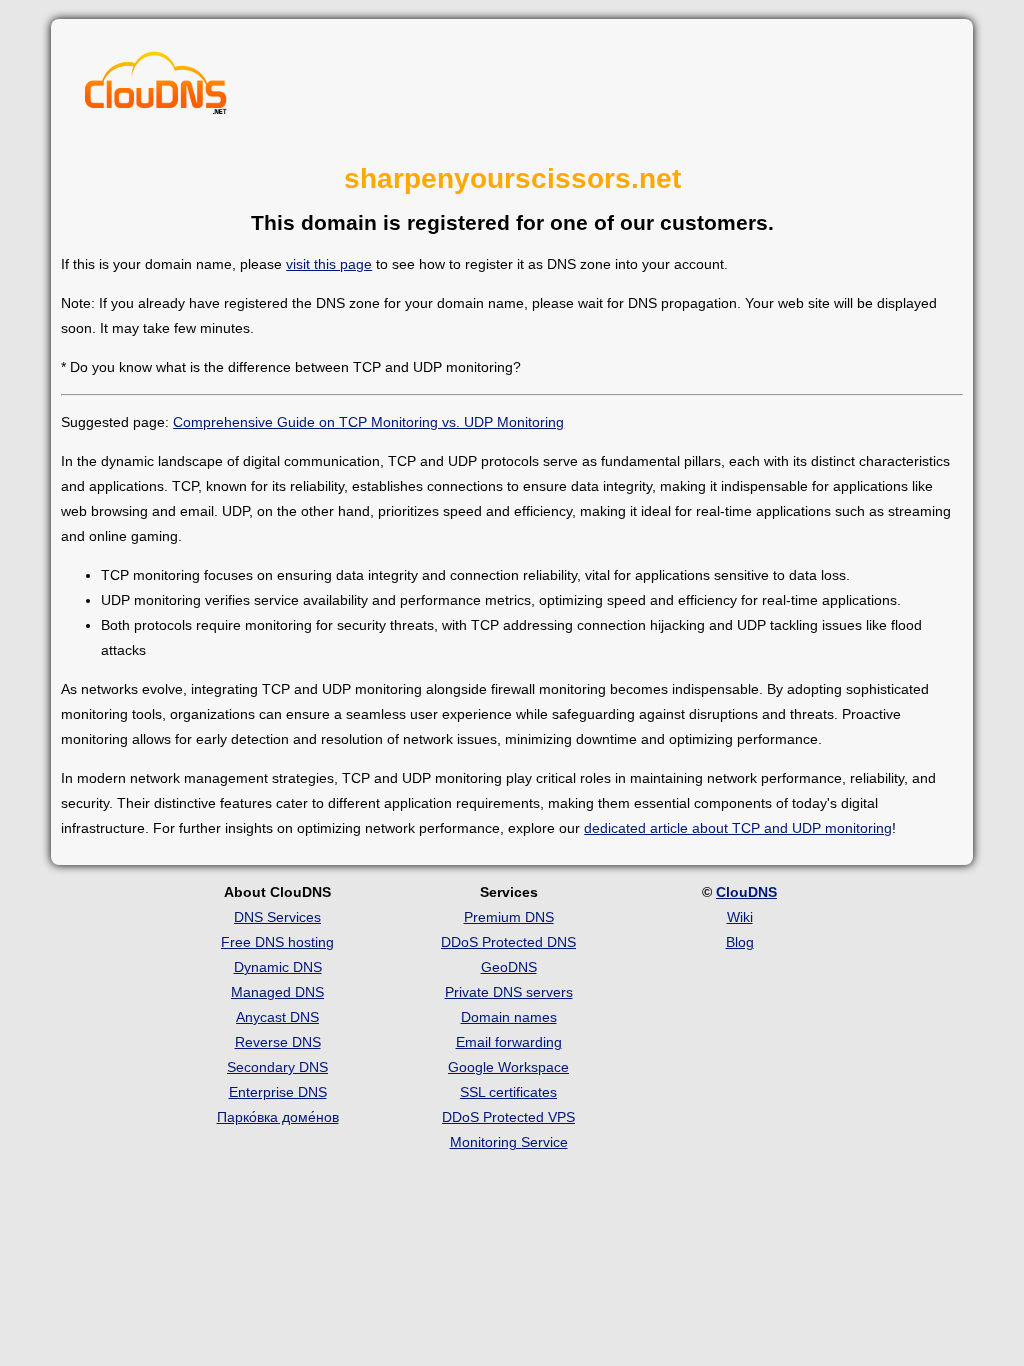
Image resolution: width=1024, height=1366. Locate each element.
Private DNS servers (509, 992)
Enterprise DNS (278, 1092)
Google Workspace (508, 1067)
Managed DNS (277, 992)
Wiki (740, 917)
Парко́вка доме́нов (278, 1117)
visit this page (329, 264)
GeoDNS (509, 967)
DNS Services (277, 917)
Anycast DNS (277, 1017)
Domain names (509, 1017)
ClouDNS (746, 892)
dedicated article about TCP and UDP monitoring (738, 828)
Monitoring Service (509, 1142)
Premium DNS (509, 917)
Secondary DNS (277, 1067)
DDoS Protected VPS (508, 1117)
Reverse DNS (278, 1042)
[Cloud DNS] (156, 88)
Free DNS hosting (277, 942)
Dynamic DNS (278, 967)
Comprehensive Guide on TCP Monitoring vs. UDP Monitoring (368, 422)
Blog (740, 942)
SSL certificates (508, 1092)
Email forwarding (509, 1042)
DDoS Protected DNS (508, 942)
